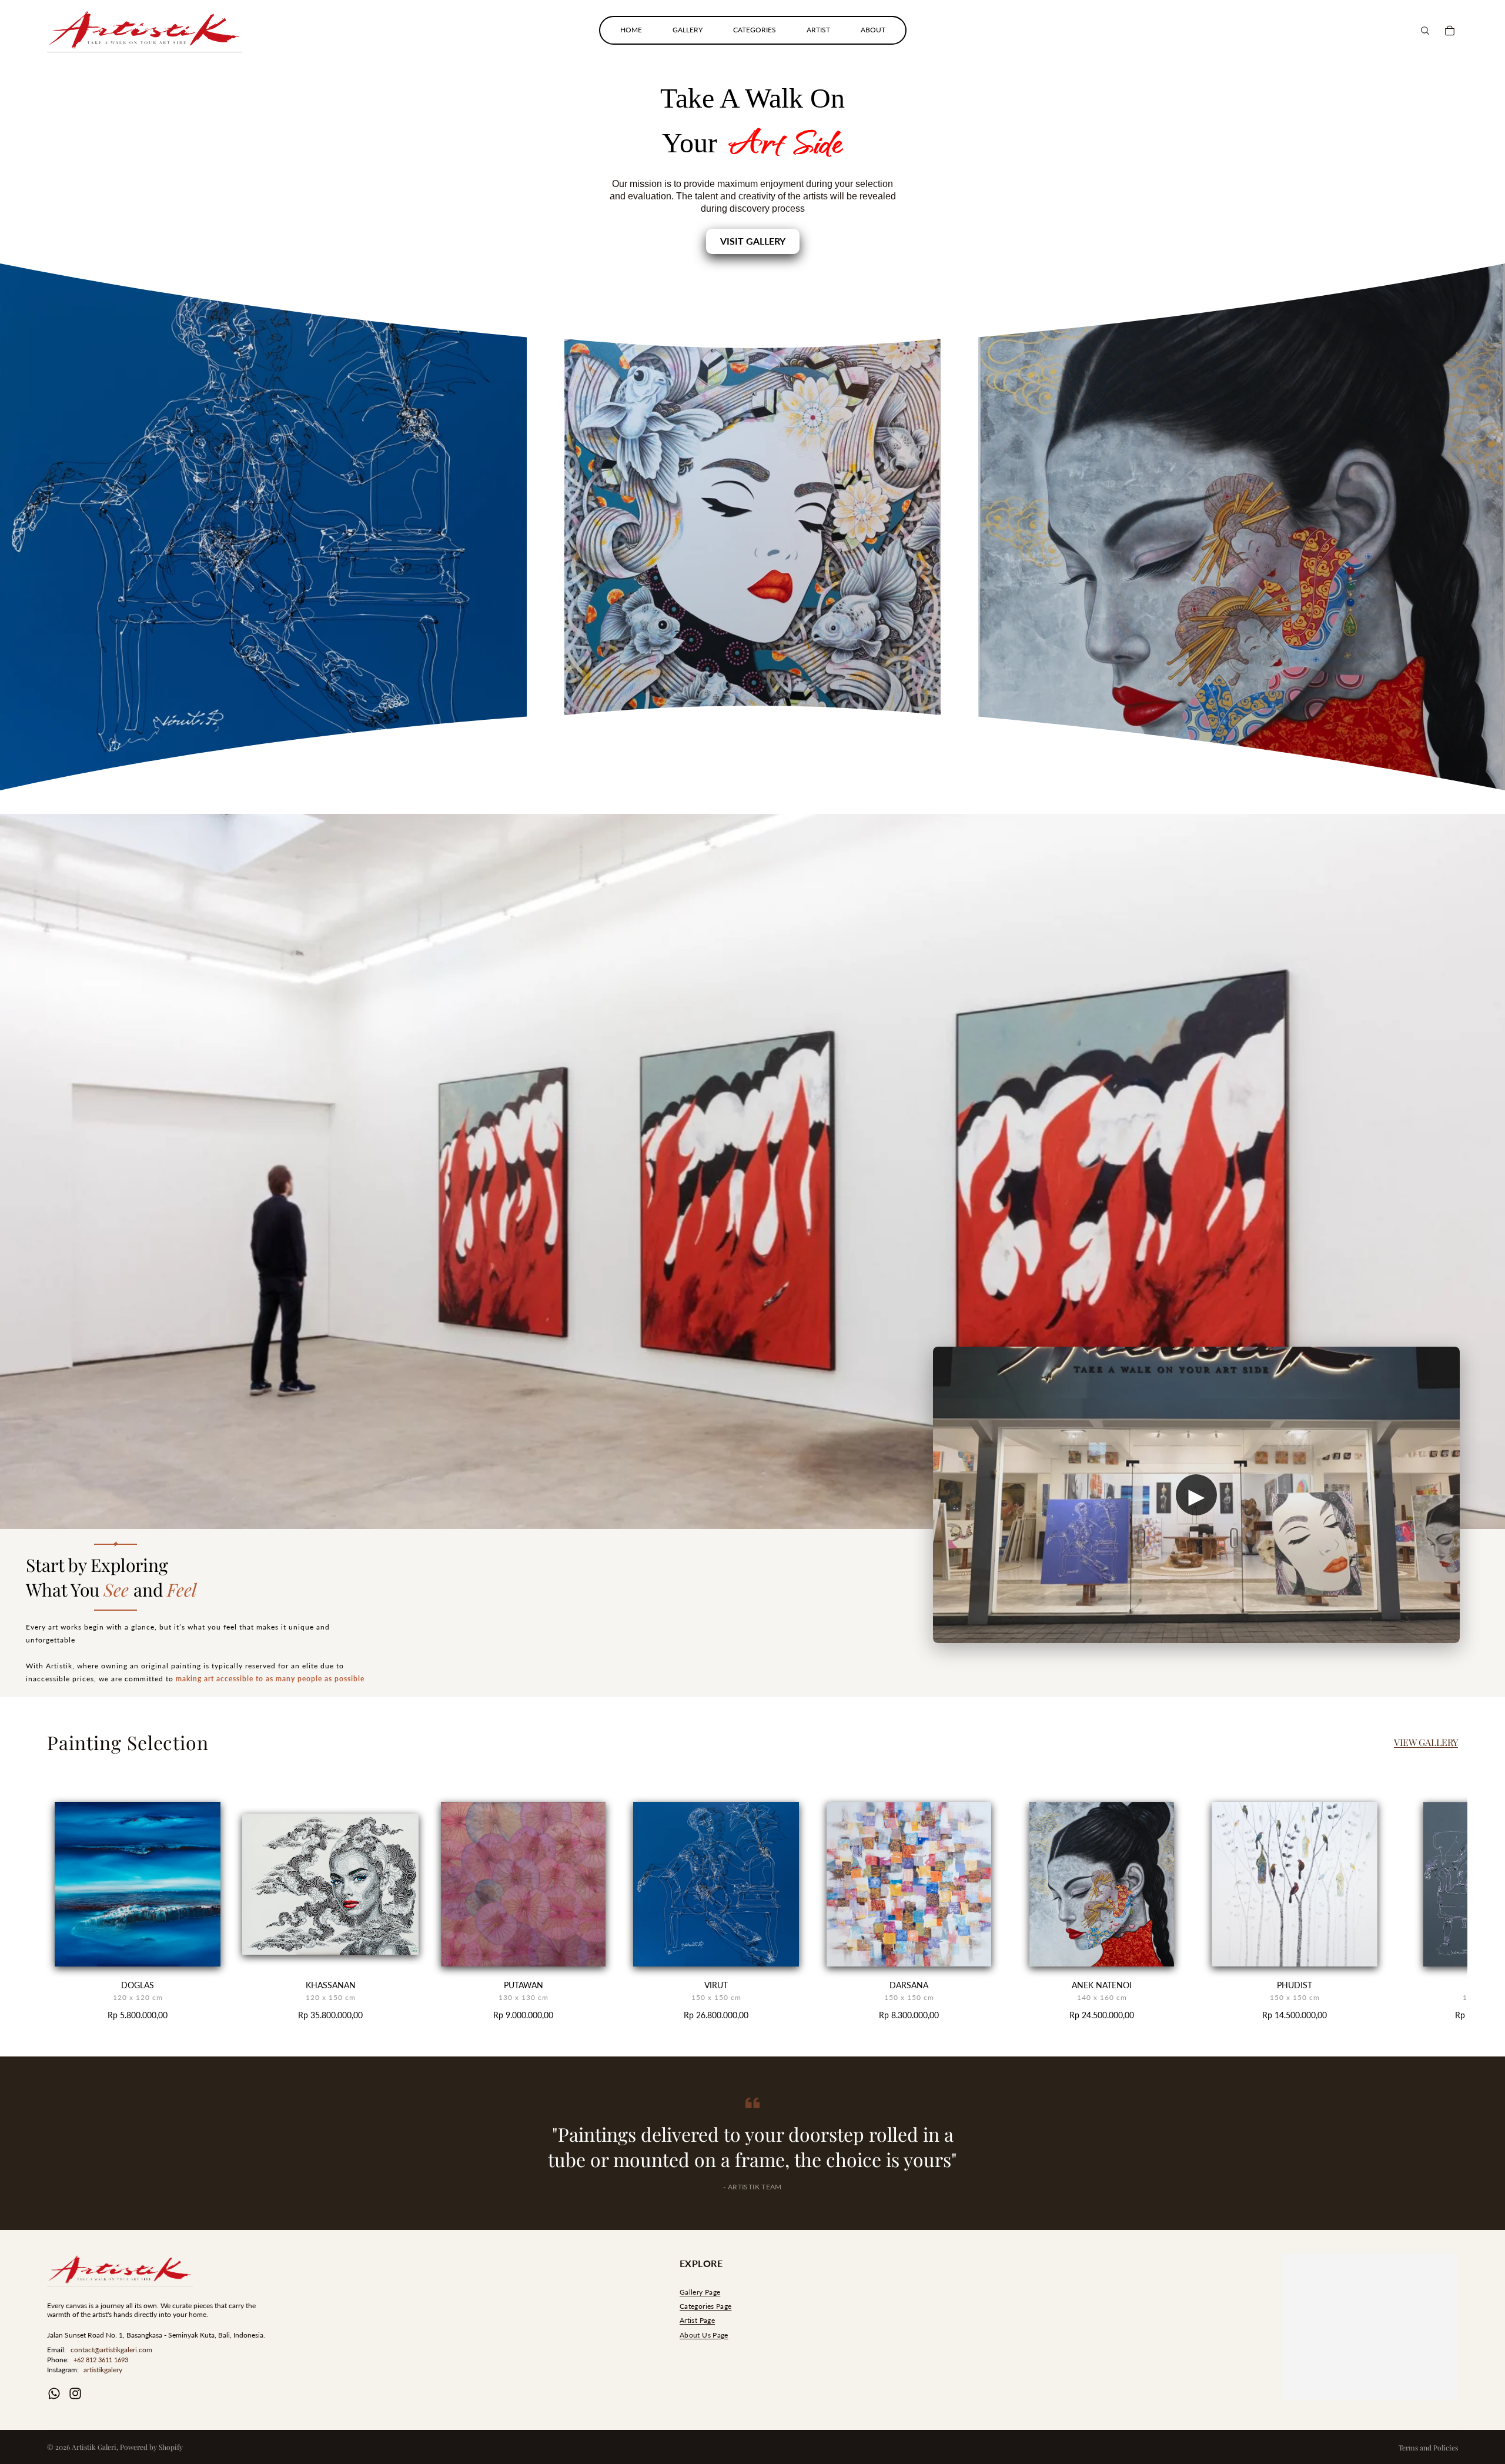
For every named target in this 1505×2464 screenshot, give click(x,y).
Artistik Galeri (94, 2447)
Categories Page (705, 2306)
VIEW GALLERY (1426, 1742)
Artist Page (697, 2320)
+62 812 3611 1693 (101, 2360)
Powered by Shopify (151, 2447)
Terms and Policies (1428, 2448)
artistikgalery (103, 2370)
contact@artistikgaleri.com (111, 2350)
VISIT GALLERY (753, 241)
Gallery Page (700, 2292)
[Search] (1425, 31)
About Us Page (704, 2335)
